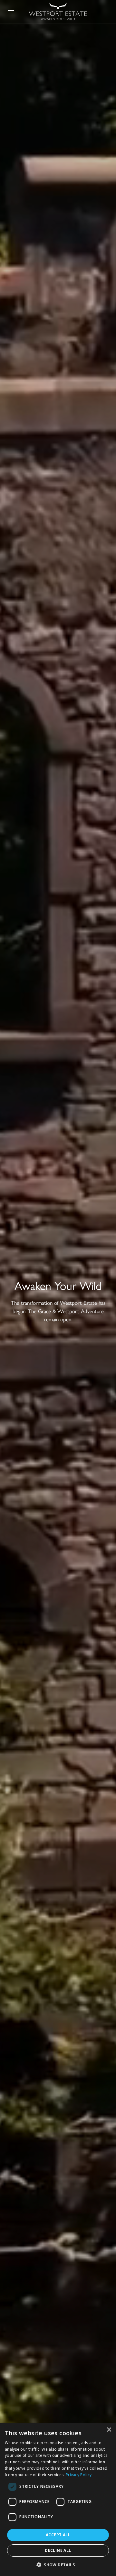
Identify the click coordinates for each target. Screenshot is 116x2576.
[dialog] (58, 2499)
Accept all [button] (58, 2535)
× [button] (109, 2430)
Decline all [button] (58, 2550)
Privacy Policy (79, 2475)
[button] (58, 2565)
